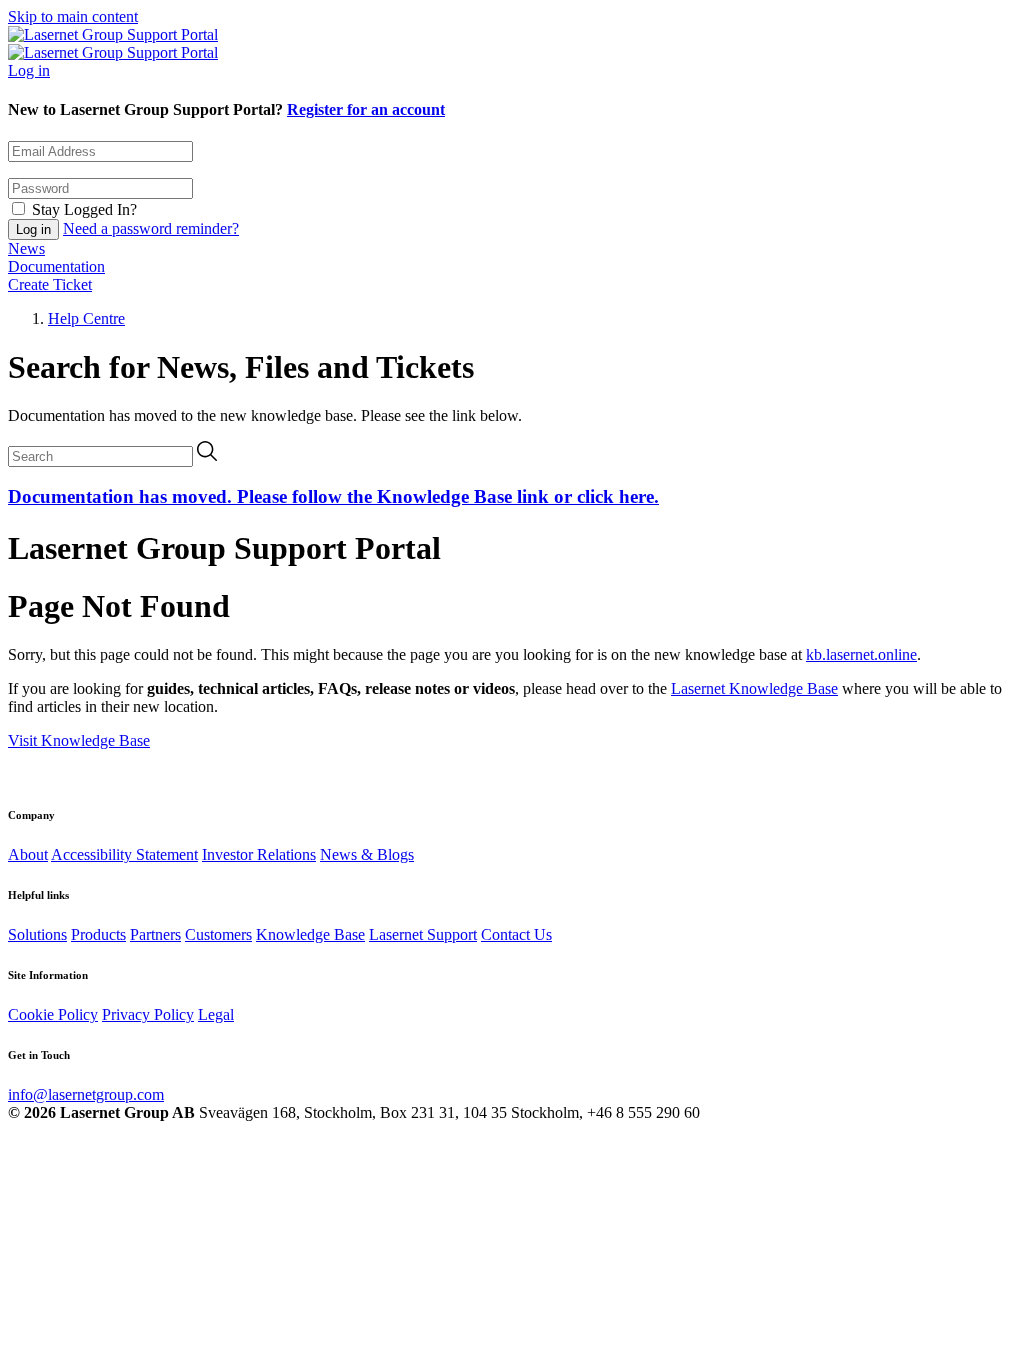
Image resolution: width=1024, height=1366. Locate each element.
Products (98, 934)
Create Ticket (50, 284)
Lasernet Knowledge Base (754, 688)
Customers (218, 934)
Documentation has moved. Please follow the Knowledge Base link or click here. (333, 496)
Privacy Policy (148, 1014)
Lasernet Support (423, 934)
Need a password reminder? (151, 228)
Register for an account (366, 109)
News (26, 248)
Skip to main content (73, 16)
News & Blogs (367, 854)
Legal (216, 1014)
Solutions (37, 934)
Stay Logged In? (84, 209)
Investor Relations (259, 854)
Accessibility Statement (124, 854)
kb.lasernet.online (861, 654)
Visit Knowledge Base (79, 740)
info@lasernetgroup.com (86, 1094)
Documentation (56, 266)
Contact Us (516, 934)
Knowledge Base (310, 934)
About (28, 854)
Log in (29, 70)
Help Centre (86, 318)
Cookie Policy (53, 1014)
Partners (155, 934)
